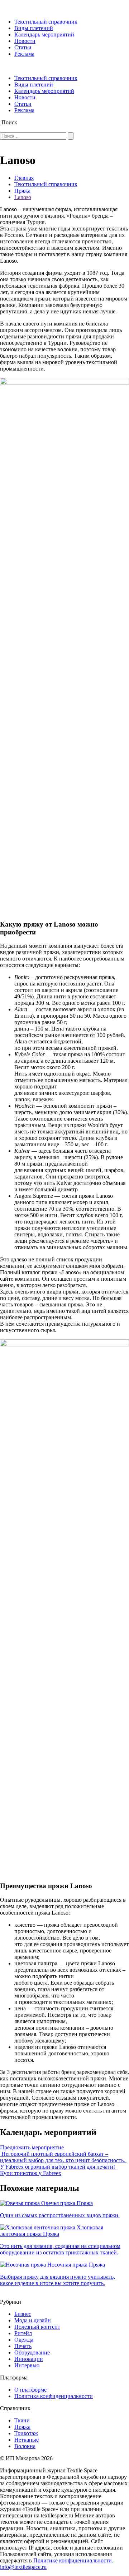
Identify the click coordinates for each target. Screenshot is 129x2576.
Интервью (27, 2365)
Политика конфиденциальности (54, 2396)
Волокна (25, 2446)
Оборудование (32, 2352)
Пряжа (22, 191)
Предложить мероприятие (32, 2147)
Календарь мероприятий (44, 34)
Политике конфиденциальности (73, 2560)
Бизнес (23, 2314)
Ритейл (23, 2333)
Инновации (29, 2359)
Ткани (22, 2420)
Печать (23, 2346)
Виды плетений (34, 28)
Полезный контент (37, 2327)
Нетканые (27, 2440)
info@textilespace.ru (23, 2567)
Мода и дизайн (33, 2320)
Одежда (24, 2340)
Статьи (23, 47)
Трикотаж (26, 2433)
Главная (24, 178)
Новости (25, 41)
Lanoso (23, 197)
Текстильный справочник (46, 22)
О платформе (30, 2390)
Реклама (24, 54)
